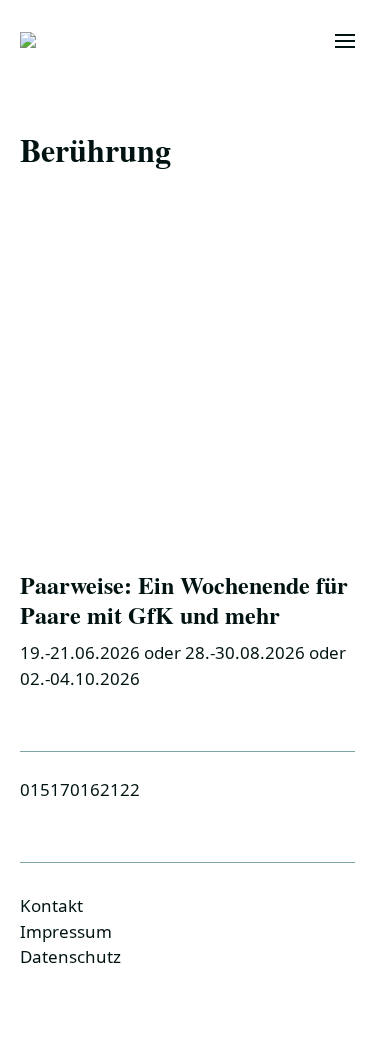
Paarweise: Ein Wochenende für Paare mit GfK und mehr (184, 599)
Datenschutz (70, 956)
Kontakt (51, 905)
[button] (345, 40)
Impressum (66, 931)
